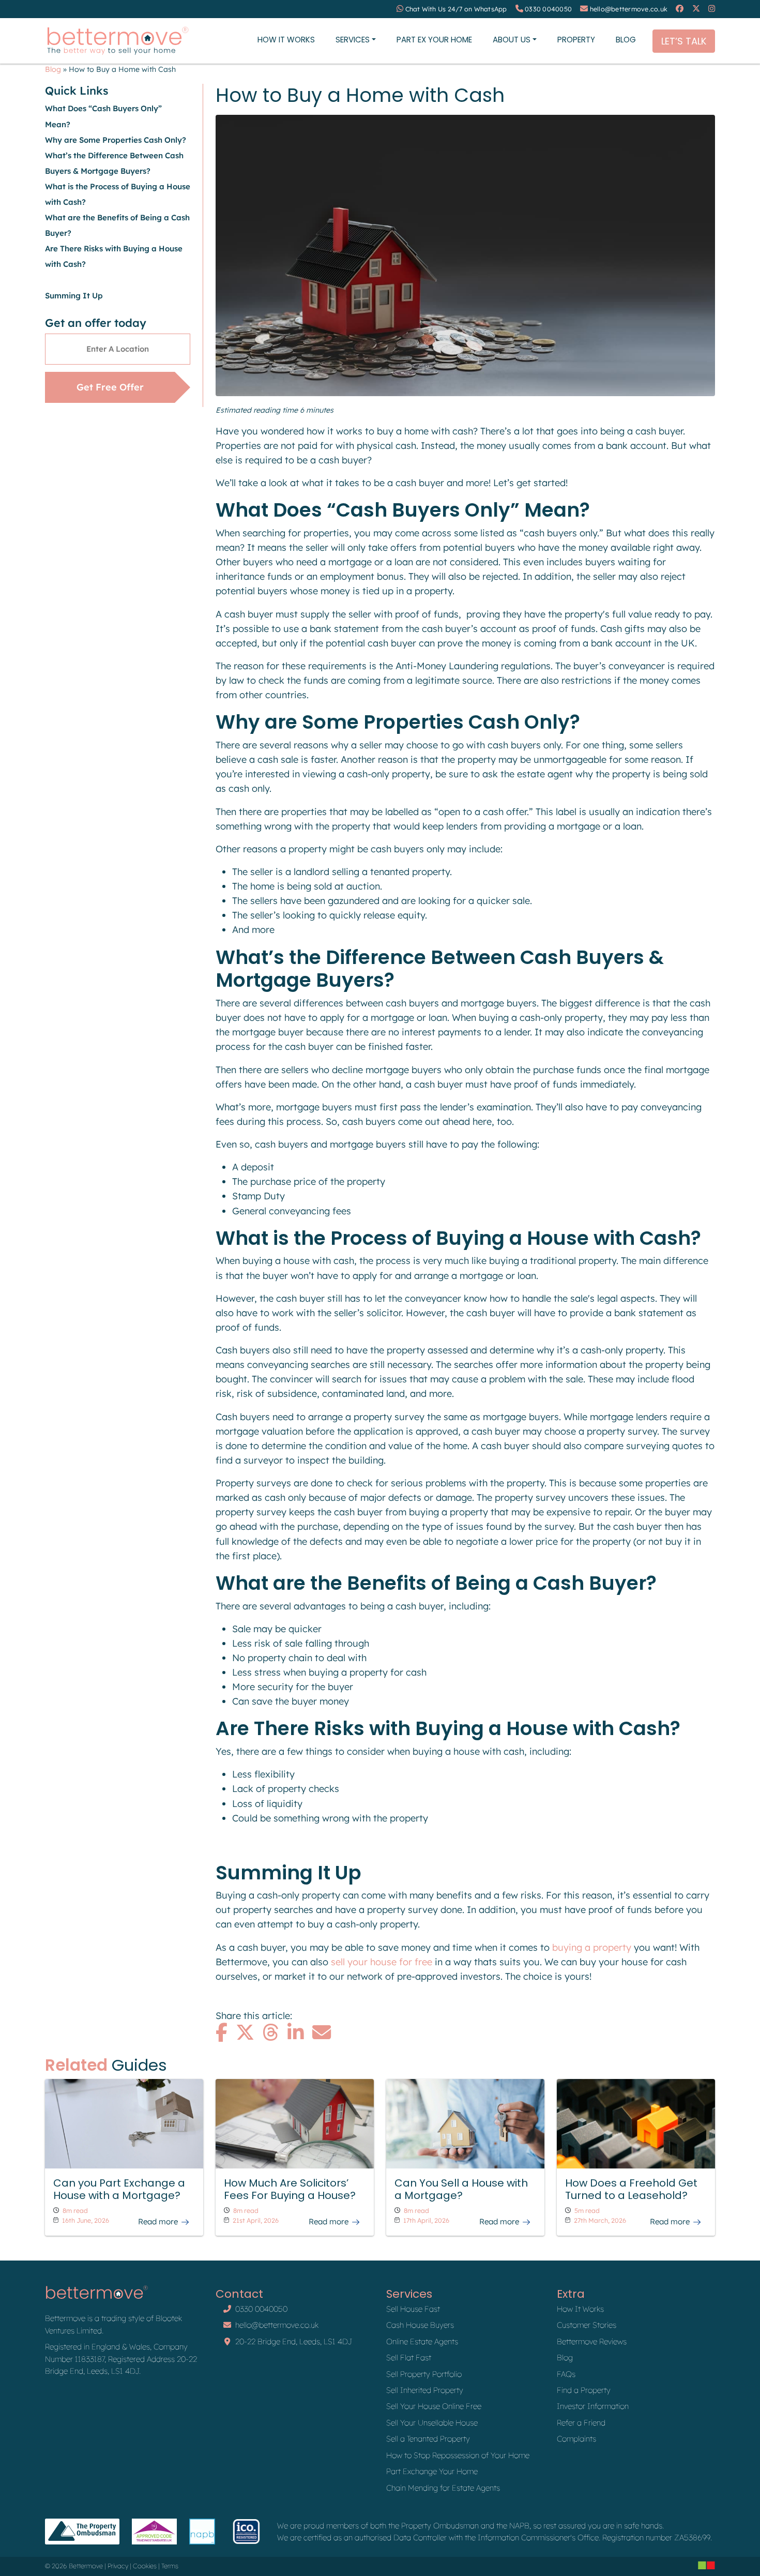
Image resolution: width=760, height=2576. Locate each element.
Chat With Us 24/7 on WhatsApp (456, 9)
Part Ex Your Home (434, 40)
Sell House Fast (413, 2309)
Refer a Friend (581, 2423)
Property (576, 40)
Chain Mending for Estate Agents (443, 2488)
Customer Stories (587, 2325)
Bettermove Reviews (592, 2341)
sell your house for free (382, 1962)
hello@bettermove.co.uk (629, 9)
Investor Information (593, 2406)
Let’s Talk (684, 41)
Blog (626, 40)
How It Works (286, 40)
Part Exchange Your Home (432, 2471)
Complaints (576, 2439)
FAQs (566, 2374)
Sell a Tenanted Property (428, 2439)
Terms (170, 2566)
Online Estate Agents (422, 2341)
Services (353, 40)
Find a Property (584, 2390)
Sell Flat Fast (409, 2357)
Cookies (145, 2566)
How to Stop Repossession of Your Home (458, 2455)
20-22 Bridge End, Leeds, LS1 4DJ (294, 2341)
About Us (512, 40)
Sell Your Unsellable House (432, 2423)
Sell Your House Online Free (434, 2406)
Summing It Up (74, 296)
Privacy (118, 2566)
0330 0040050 (548, 9)
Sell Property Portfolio (424, 2374)
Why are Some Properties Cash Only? (117, 140)
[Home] (117, 41)
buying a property (592, 1947)
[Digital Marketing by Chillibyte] (706, 2565)
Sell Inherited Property (425, 2390)
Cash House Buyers (420, 2325)
